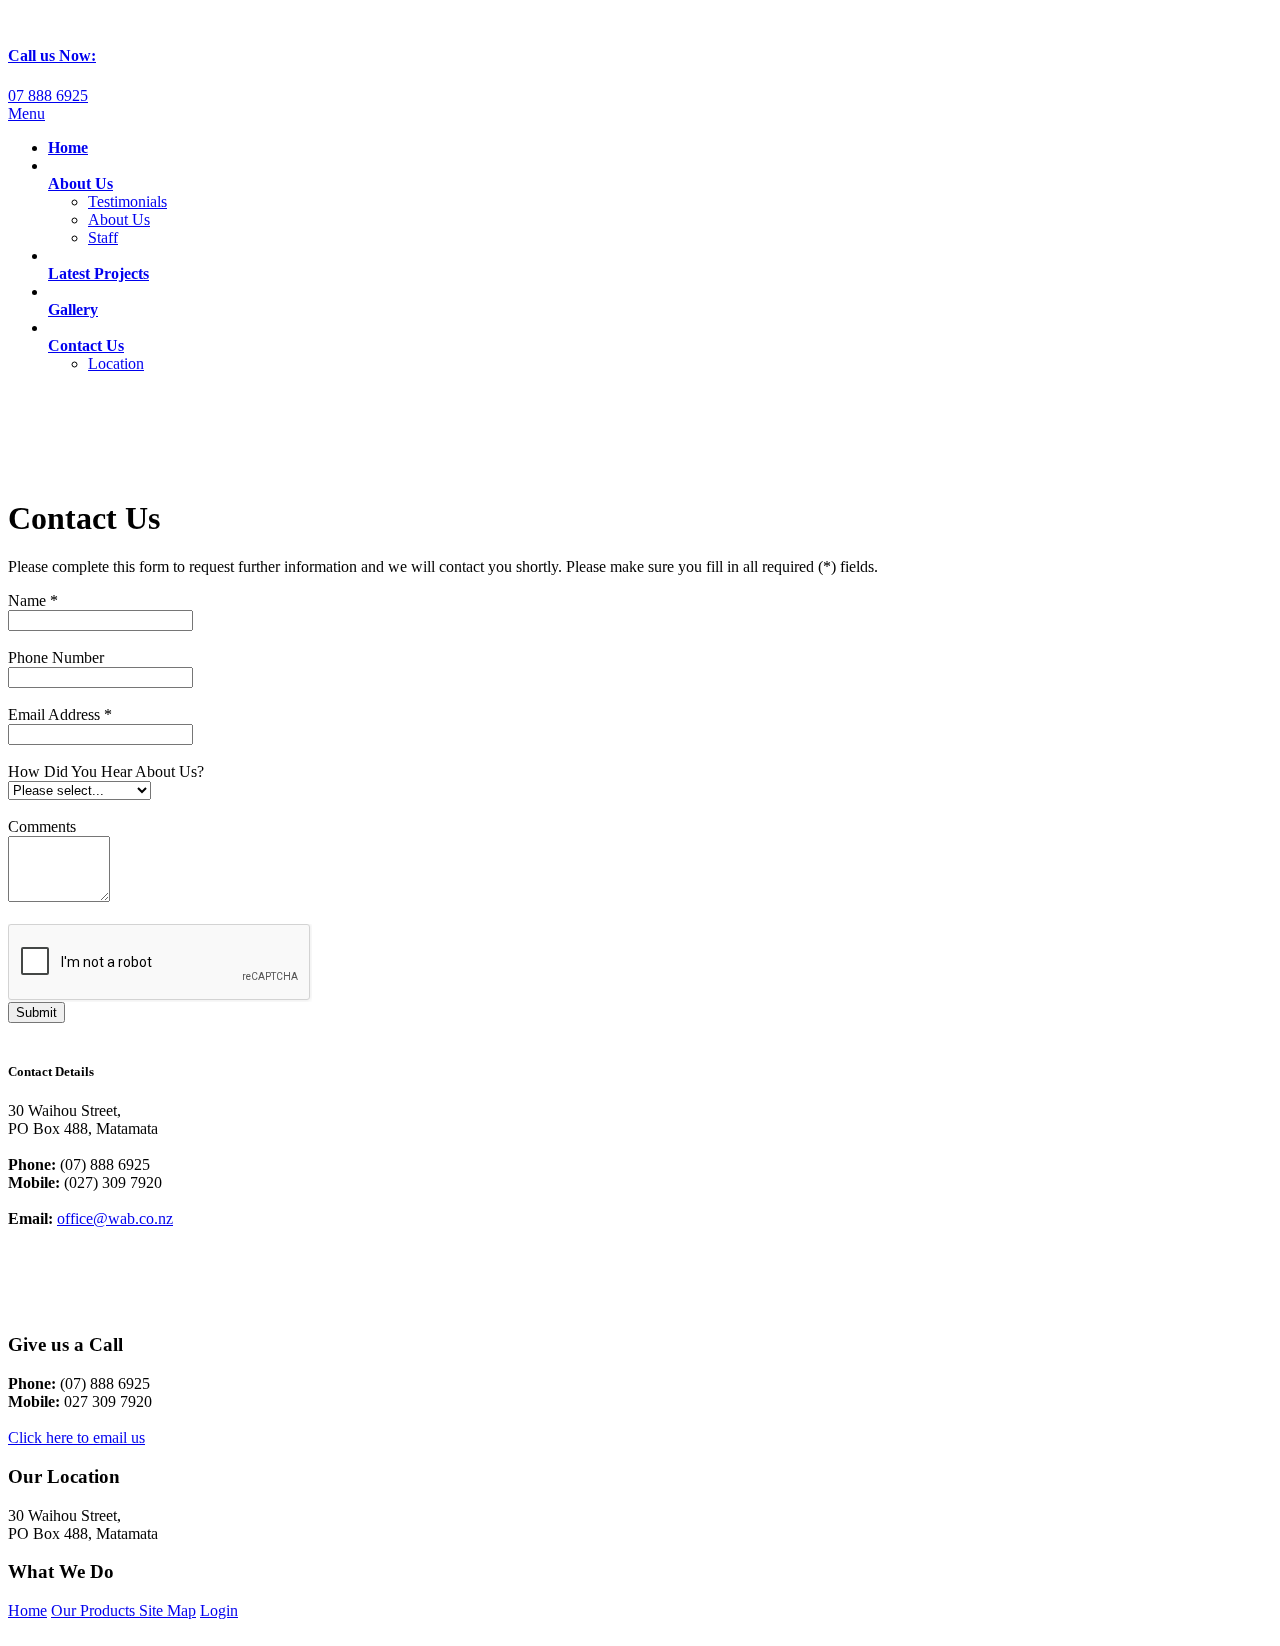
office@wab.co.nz (115, 1218)
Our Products (95, 1610)
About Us (119, 219)
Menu (26, 113)
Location (116, 363)
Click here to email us (76, 1437)
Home (27, 1610)
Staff (103, 237)
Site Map (167, 1610)
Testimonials (127, 201)
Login (219, 1610)
